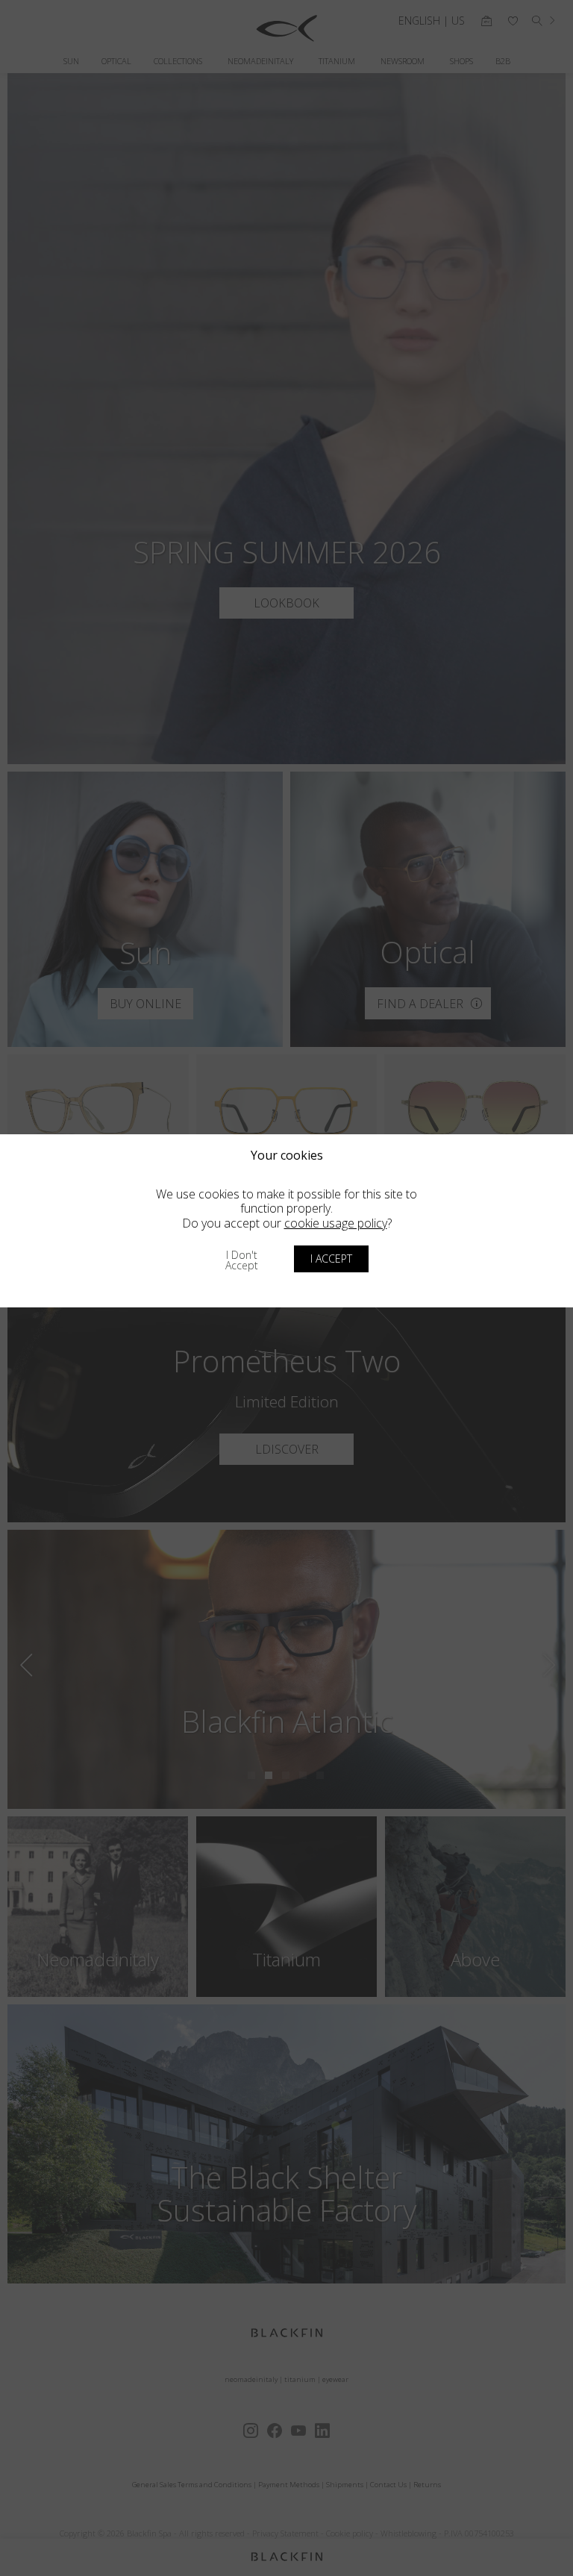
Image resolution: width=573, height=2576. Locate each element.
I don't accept (242, 1260)
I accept (331, 1259)
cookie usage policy (336, 1223)
